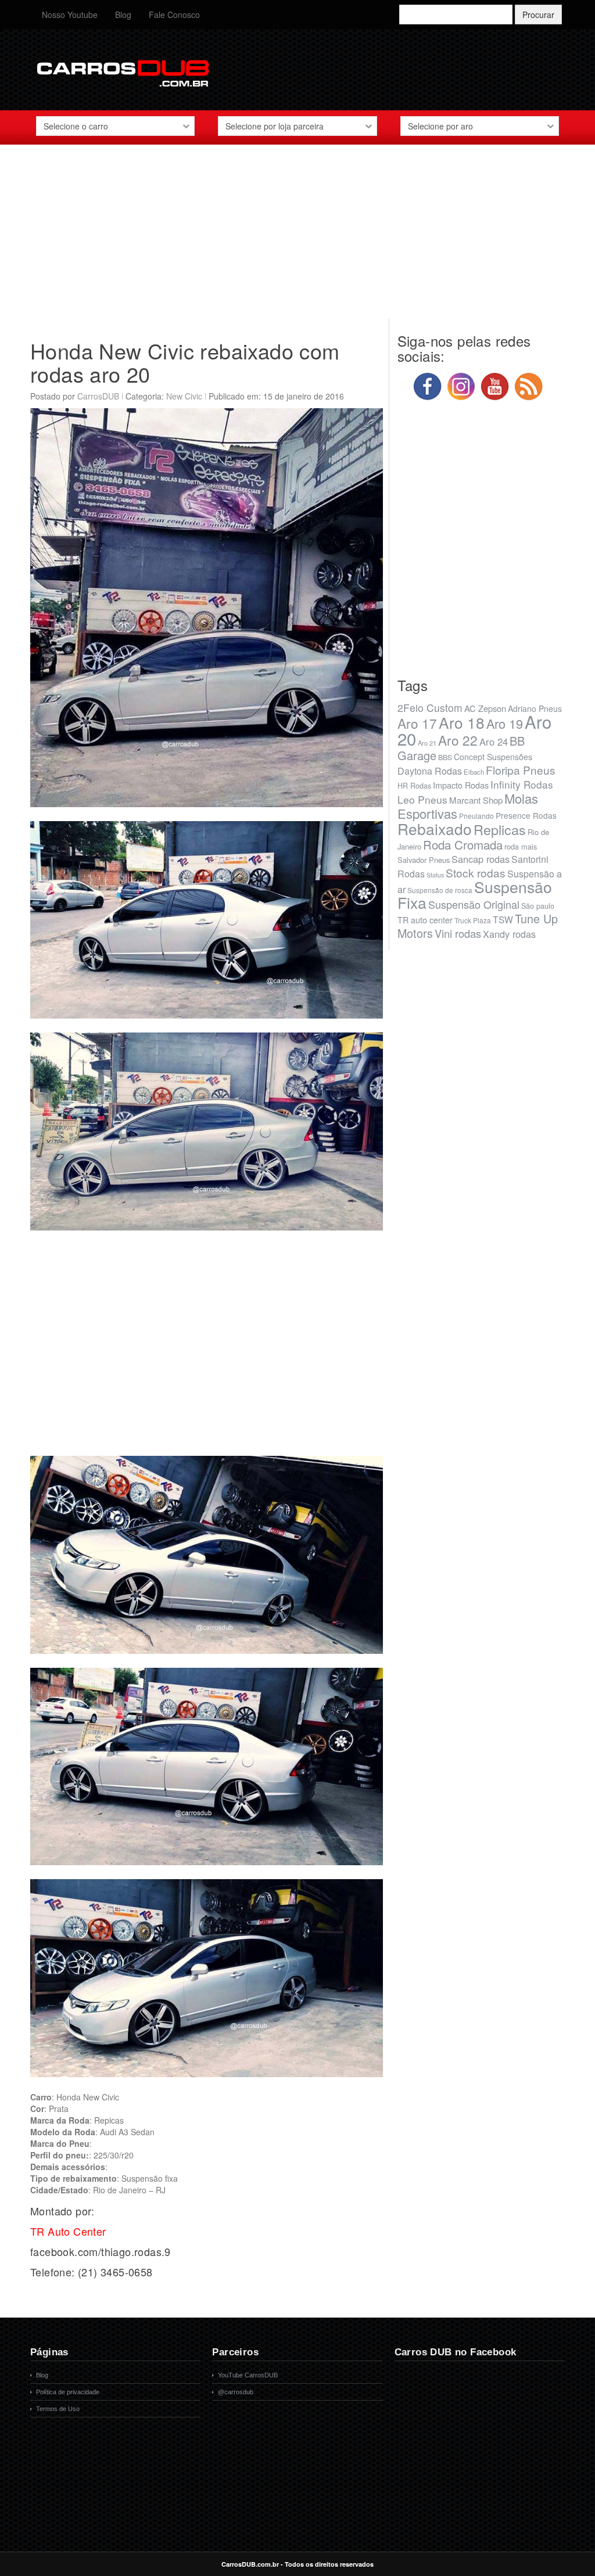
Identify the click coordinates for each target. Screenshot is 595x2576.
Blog (123, 15)
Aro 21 (427, 743)
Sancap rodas (481, 859)
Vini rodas (458, 933)
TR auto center (425, 920)
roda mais (521, 846)
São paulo (538, 906)
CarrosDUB (98, 396)
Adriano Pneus (535, 708)
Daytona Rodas (430, 771)
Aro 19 (505, 723)
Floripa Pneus (521, 770)
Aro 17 (417, 723)
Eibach (474, 772)
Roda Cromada (463, 844)
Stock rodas (476, 873)
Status (435, 875)
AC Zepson (485, 708)
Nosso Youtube (70, 15)
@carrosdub (236, 2392)
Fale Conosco (174, 15)
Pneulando (476, 816)
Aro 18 (462, 722)
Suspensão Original (474, 904)
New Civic (184, 396)
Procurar (538, 15)
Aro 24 (494, 742)
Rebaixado (435, 828)
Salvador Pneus (424, 860)
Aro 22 (458, 740)
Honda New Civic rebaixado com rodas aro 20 (185, 362)
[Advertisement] (297, 238)
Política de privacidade (68, 2392)
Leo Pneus (422, 799)
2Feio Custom (430, 708)
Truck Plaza (473, 920)
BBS (445, 757)
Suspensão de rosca (440, 890)
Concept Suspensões (493, 757)
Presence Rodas (526, 815)
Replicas (500, 829)
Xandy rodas (509, 934)
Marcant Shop (476, 800)
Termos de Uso (58, 2409)
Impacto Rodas (461, 785)
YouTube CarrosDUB (248, 2375)
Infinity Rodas (522, 784)
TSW (503, 919)
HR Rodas (414, 786)
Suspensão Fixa (475, 895)
